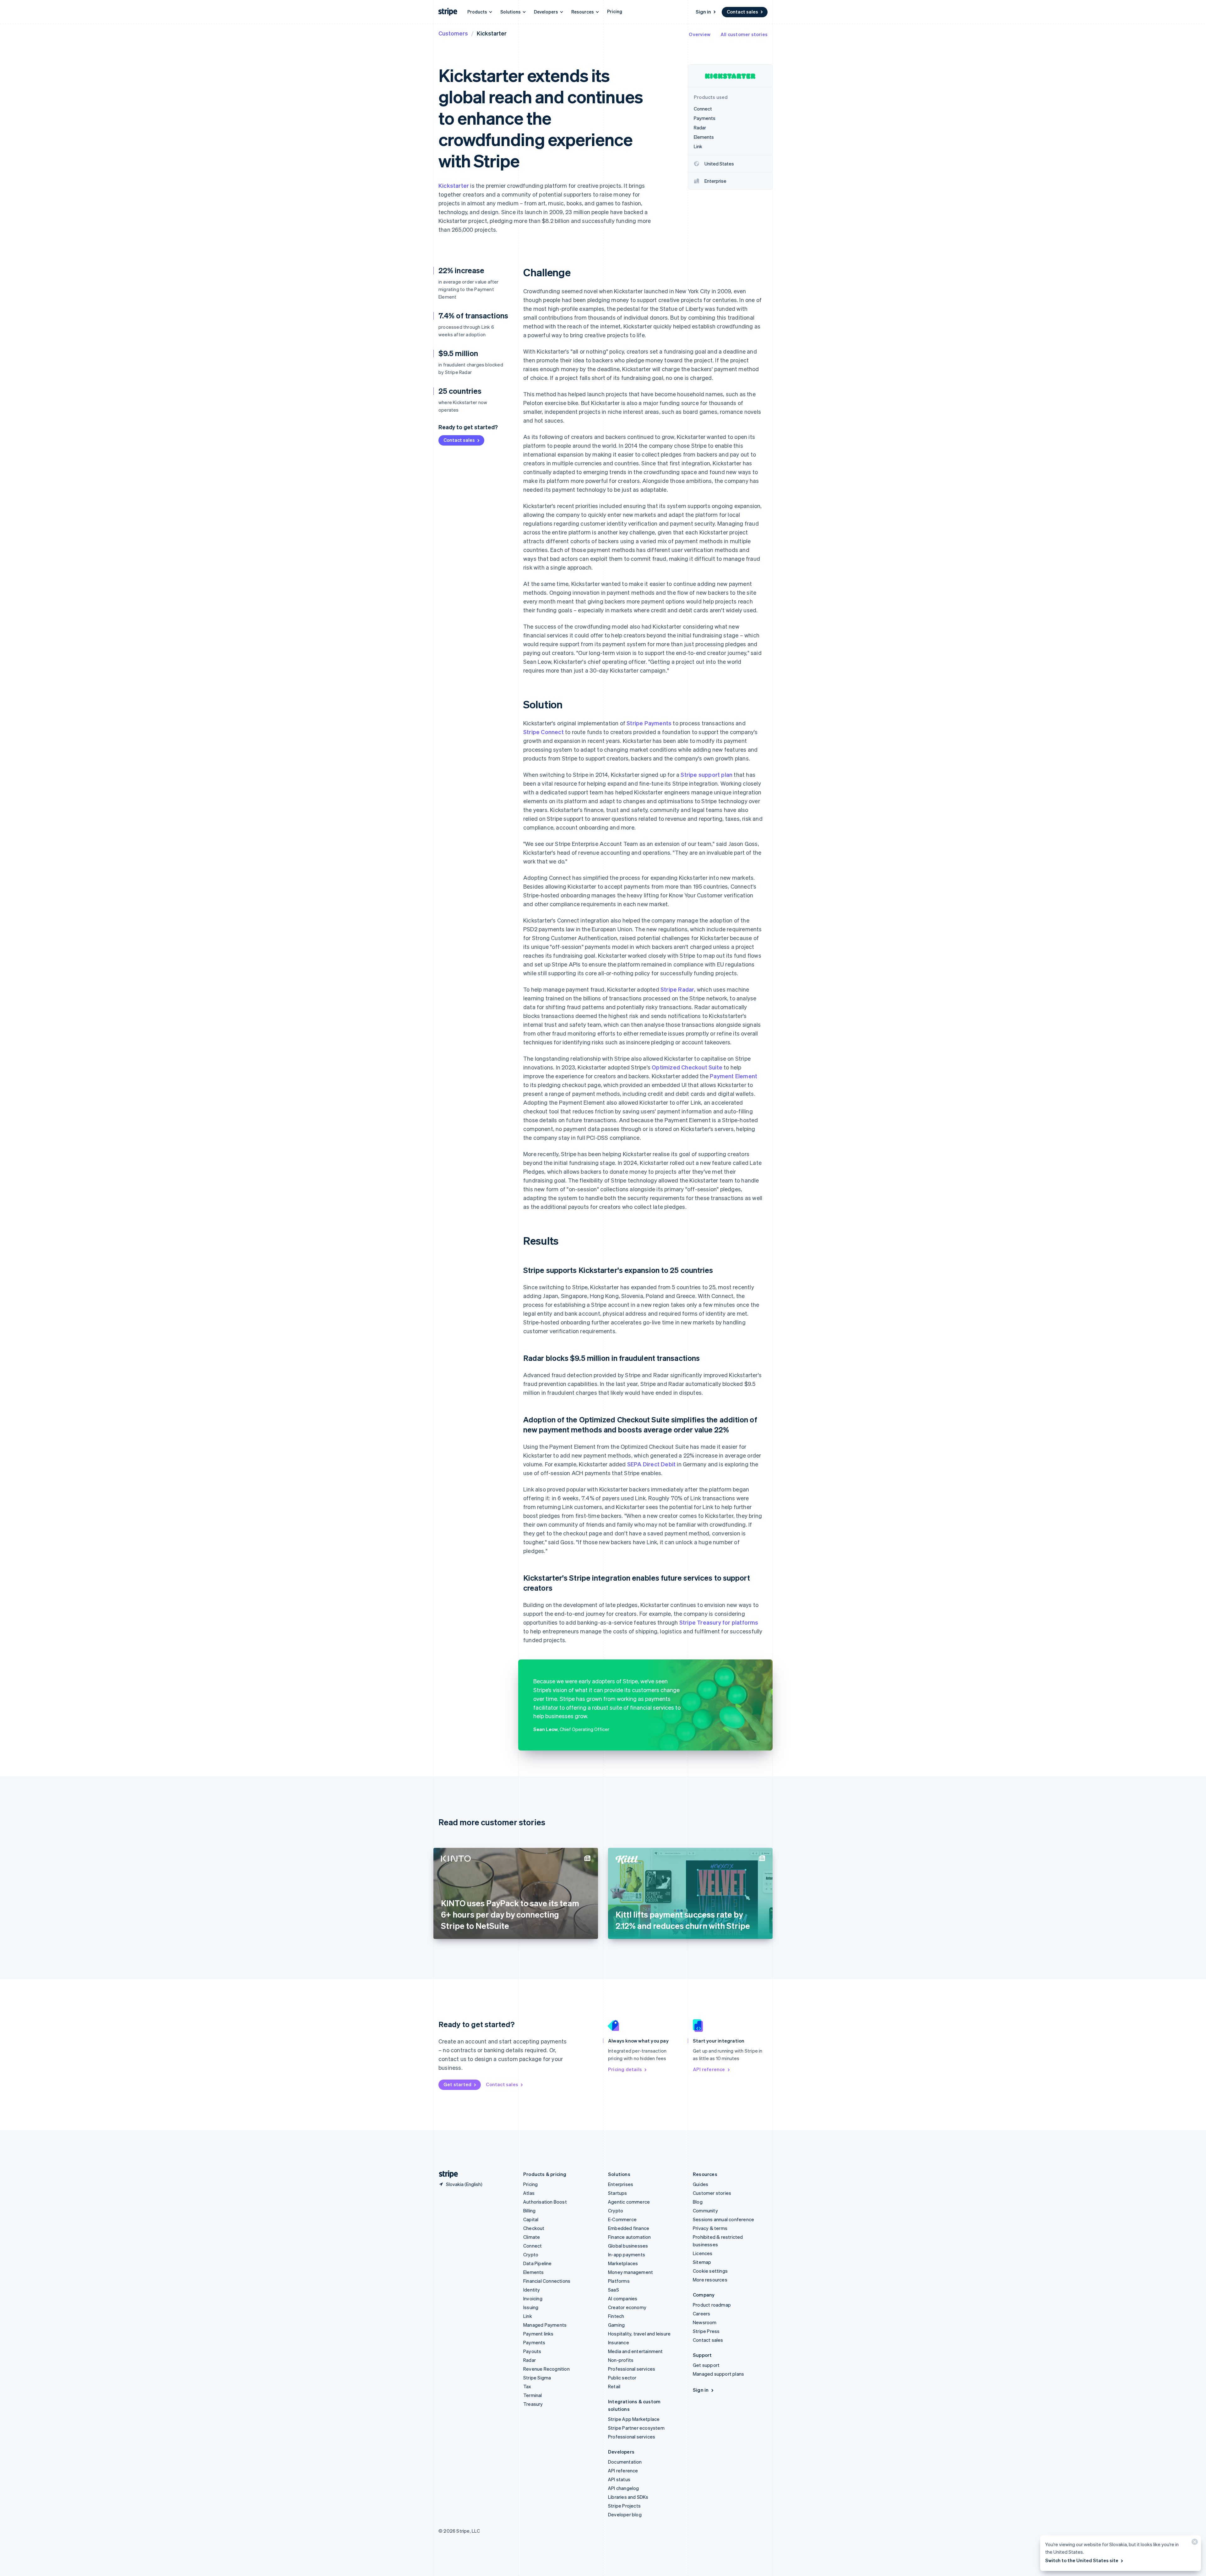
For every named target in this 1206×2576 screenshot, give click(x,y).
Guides (701, 2184)
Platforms (619, 2281)
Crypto (531, 2254)
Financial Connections (547, 2281)
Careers (701, 2314)
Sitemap (702, 2262)
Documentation (625, 2462)
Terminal (533, 2395)
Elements (534, 2272)
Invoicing (533, 2298)
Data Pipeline (538, 2263)
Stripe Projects (624, 2506)
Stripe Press (706, 2331)
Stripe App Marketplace (634, 2419)
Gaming (616, 2325)
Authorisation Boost (545, 2202)
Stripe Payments (649, 723)
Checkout (534, 2228)
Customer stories (712, 2193)
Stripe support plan (706, 774)
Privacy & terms (710, 2228)
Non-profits (621, 2360)
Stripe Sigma (537, 2378)
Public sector (622, 2378)
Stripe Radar (677, 989)
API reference (709, 2069)
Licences (703, 2253)
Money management (630, 2272)
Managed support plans (718, 2374)
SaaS (614, 2290)
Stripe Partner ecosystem (636, 2428)
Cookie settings (710, 2271)
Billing (529, 2211)
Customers (453, 33)
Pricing (615, 11)
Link (528, 2316)
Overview (700, 34)
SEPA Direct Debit (651, 1464)
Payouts (532, 2351)
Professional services (632, 2369)
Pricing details (625, 2069)
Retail (614, 2386)
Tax (527, 2386)
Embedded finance (629, 2228)
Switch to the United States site (1082, 2560)
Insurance (619, 2342)
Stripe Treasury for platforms (719, 1622)
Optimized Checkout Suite (687, 1067)
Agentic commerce (629, 2202)
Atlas (529, 2193)
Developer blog (625, 2514)
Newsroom (705, 2322)
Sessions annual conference (723, 2219)
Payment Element (733, 1076)
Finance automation (630, 2237)
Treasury (533, 2404)
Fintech (616, 2316)
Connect (532, 2246)
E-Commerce (622, 2219)
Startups (618, 2193)
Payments (534, 2342)
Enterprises (621, 2184)
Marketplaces (623, 2263)
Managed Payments (545, 2325)
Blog (698, 2202)
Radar (530, 2360)
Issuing (531, 2307)
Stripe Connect (543, 732)
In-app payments (627, 2254)
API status (619, 2479)
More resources (710, 2280)
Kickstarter (454, 185)
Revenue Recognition (546, 2369)
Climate (532, 2237)
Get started (457, 2084)
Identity (532, 2290)
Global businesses (628, 2246)
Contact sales (742, 12)
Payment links (538, 2334)
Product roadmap (712, 2305)
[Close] (1194, 2543)
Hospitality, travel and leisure (639, 2334)
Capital (531, 2219)
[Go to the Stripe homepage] (446, 2174)
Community (705, 2211)
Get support (706, 2365)
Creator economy (627, 2307)
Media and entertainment (636, 2351)
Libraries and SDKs (628, 2497)
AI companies (623, 2298)
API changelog (624, 2488)
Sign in (703, 12)
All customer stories (744, 34)
